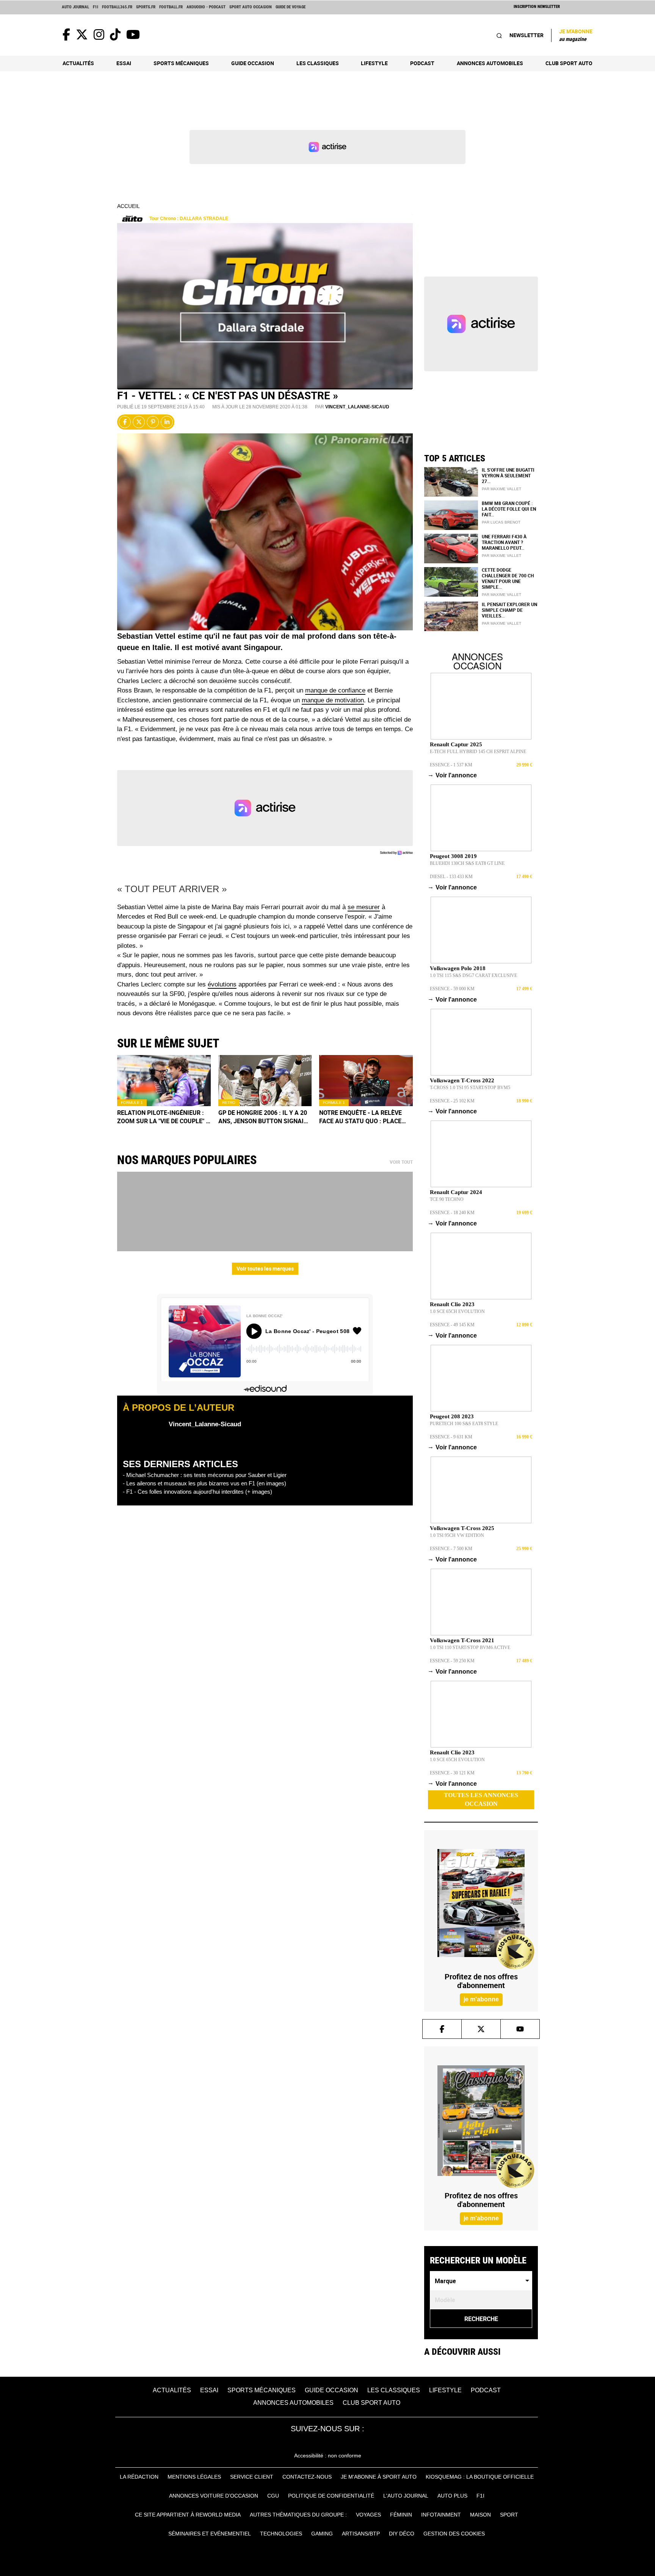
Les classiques (318, 63)
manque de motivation (333, 700)
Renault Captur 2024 (456, 1192)
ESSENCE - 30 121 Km (452, 1773)
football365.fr (117, 7)
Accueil (128, 206)
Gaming (322, 2534)
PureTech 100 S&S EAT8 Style (464, 1424)
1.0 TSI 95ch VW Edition (457, 1535)
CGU (273, 2496)
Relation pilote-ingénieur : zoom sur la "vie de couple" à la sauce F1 (164, 1117)
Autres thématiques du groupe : (298, 2515)
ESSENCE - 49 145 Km (452, 1325)
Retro (229, 1103)
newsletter (527, 35)
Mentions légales (194, 2477)
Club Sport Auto (569, 63)
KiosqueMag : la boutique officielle (480, 2477)
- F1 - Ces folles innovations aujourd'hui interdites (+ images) (197, 1492)
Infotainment (441, 2515)
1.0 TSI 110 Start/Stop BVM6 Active (470, 1648)
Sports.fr (146, 7)
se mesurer (364, 907)
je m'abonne (481, 1999)
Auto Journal (75, 7)
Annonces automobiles (490, 63)
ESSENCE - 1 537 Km (451, 765)
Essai (124, 63)
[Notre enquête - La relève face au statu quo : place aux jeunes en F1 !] (366, 1081)
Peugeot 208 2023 (452, 1416)
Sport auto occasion (251, 7)
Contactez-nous (307, 2477)
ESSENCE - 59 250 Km (452, 1661)
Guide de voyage (291, 7)
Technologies (281, 2534)
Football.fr (171, 7)
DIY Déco (402, 2534)
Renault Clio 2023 (452, 1304)
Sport (509, 2515)
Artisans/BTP (361, 2534)
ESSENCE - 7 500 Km (451, 1549)
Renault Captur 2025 (456, 744)
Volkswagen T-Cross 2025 (462, 1528)
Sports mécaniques (181, 63)
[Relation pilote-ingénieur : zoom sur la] (164, 1081)
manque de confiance (335, 690)
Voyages (368, 2515)
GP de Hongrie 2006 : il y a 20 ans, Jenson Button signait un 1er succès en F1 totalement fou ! (263, 1117)
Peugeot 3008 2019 (453, 856)
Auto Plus (452, 2496)
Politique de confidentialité (331, 2496)
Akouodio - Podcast (206, 7)
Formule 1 (132, 1103)
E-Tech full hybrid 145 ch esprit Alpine (478, 752)
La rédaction (139, 2477)
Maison (480, 2515)
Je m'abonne (576, 35)
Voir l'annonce (453, 775)
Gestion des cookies (454, 2534)
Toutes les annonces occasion (481, 1799)
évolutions (222, 984)
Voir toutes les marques (265, 1268)
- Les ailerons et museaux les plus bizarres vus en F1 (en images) (204, 1483)
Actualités (78, 63)
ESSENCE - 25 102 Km (452, 1101)
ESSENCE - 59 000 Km (452, 989)
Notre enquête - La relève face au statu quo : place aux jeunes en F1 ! (360, 1117)
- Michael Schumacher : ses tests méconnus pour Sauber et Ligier (205, 1475)
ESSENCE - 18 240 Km (452, 1213)
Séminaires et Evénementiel (210, 2534)
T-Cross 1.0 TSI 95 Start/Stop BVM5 (470, 1088)
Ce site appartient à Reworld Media (188, 2515)
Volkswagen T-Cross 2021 (462, 1640)
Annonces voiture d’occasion (214, 2496)
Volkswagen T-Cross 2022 (462, 1080)
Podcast (422, 63)
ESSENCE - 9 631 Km (451, 1437)
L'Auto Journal (406, 2496)
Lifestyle (374, 63)
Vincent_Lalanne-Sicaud (357, 407)
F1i (96, 7)
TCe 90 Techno (447, 1199)
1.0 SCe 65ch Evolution (457, 1311)
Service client (252, 2477)
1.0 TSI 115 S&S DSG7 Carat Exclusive (473, 975)
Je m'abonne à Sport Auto (379, 2477)
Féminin (401, 2515)
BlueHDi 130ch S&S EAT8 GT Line (467, 863)
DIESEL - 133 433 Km (451, 877)
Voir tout (401, 1162)
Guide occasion (253, 63)
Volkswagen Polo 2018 (458, 968)
